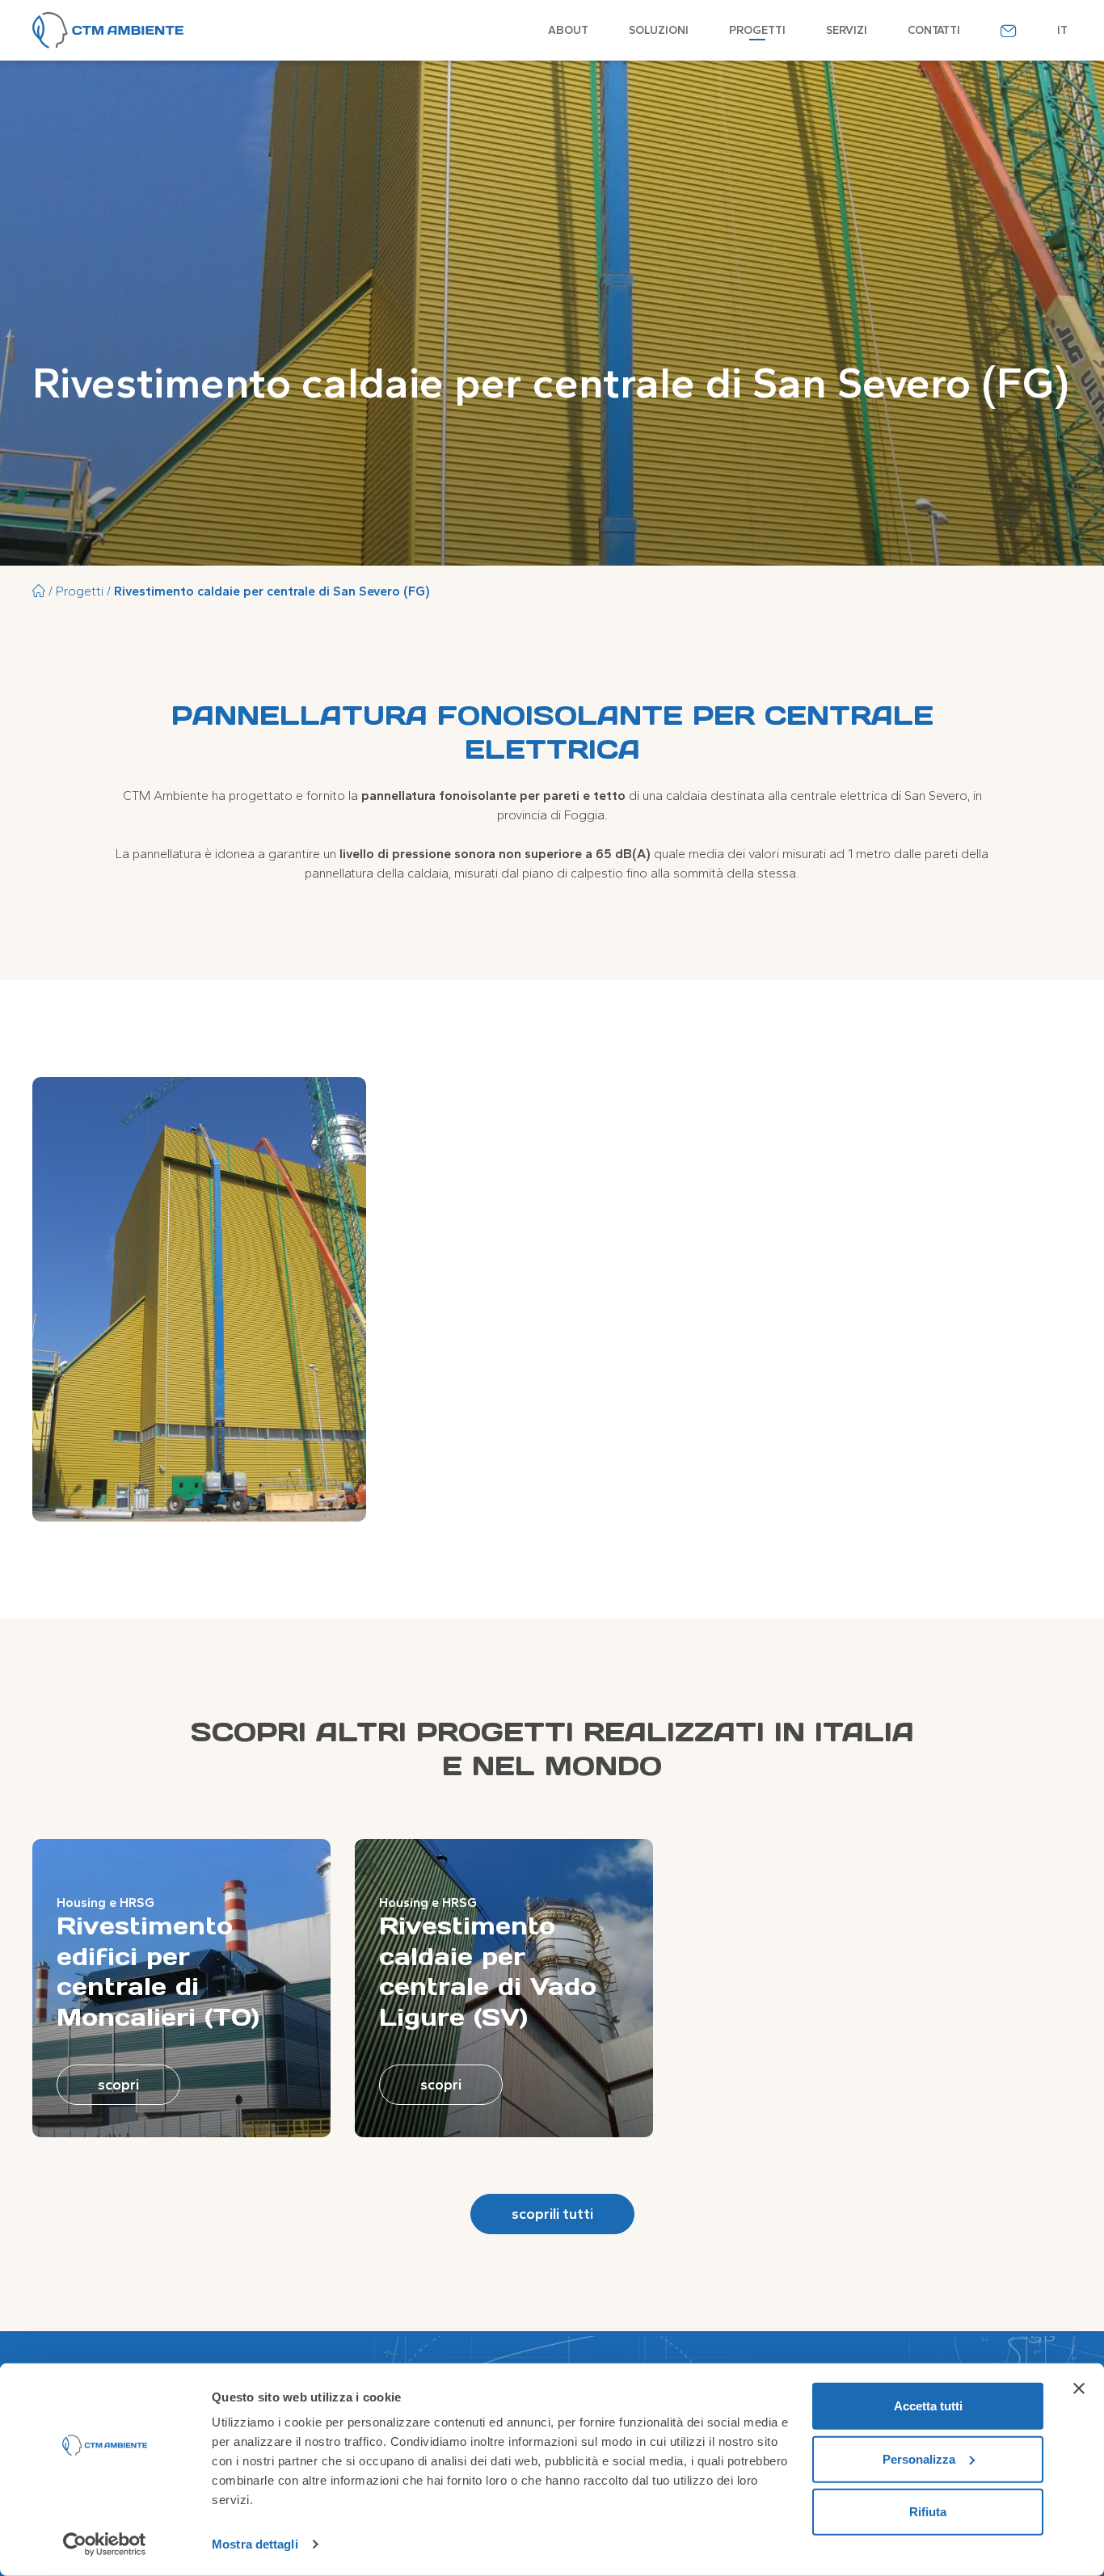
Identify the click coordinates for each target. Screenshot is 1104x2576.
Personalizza (919, 2458)
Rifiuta (928, 2512)
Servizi (847, 30)
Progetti (757, 30)
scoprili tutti (552, 2214)
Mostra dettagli (255, 2544)
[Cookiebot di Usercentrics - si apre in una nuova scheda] (105, 2544)
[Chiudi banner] (1079, 2389)
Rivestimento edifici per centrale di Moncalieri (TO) (158, 1972)
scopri (118, 2085)
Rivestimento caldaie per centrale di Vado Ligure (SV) (488, 1972)
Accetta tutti (928, 2406)
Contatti (934, 30)
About (568, 30)
